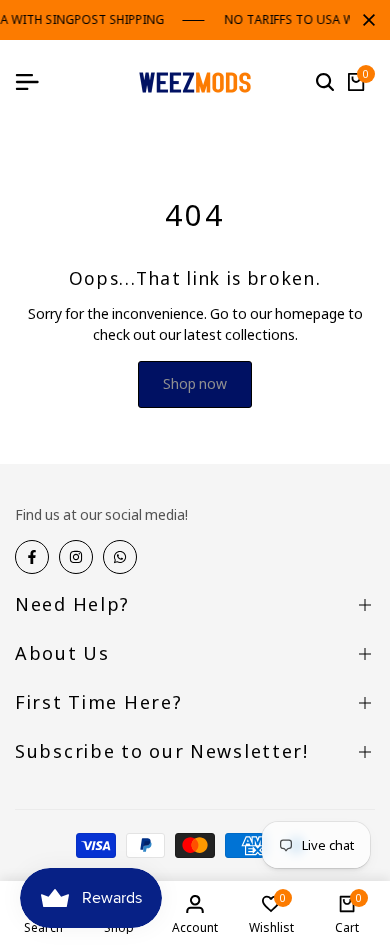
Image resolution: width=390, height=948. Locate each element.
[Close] (365, 20)
